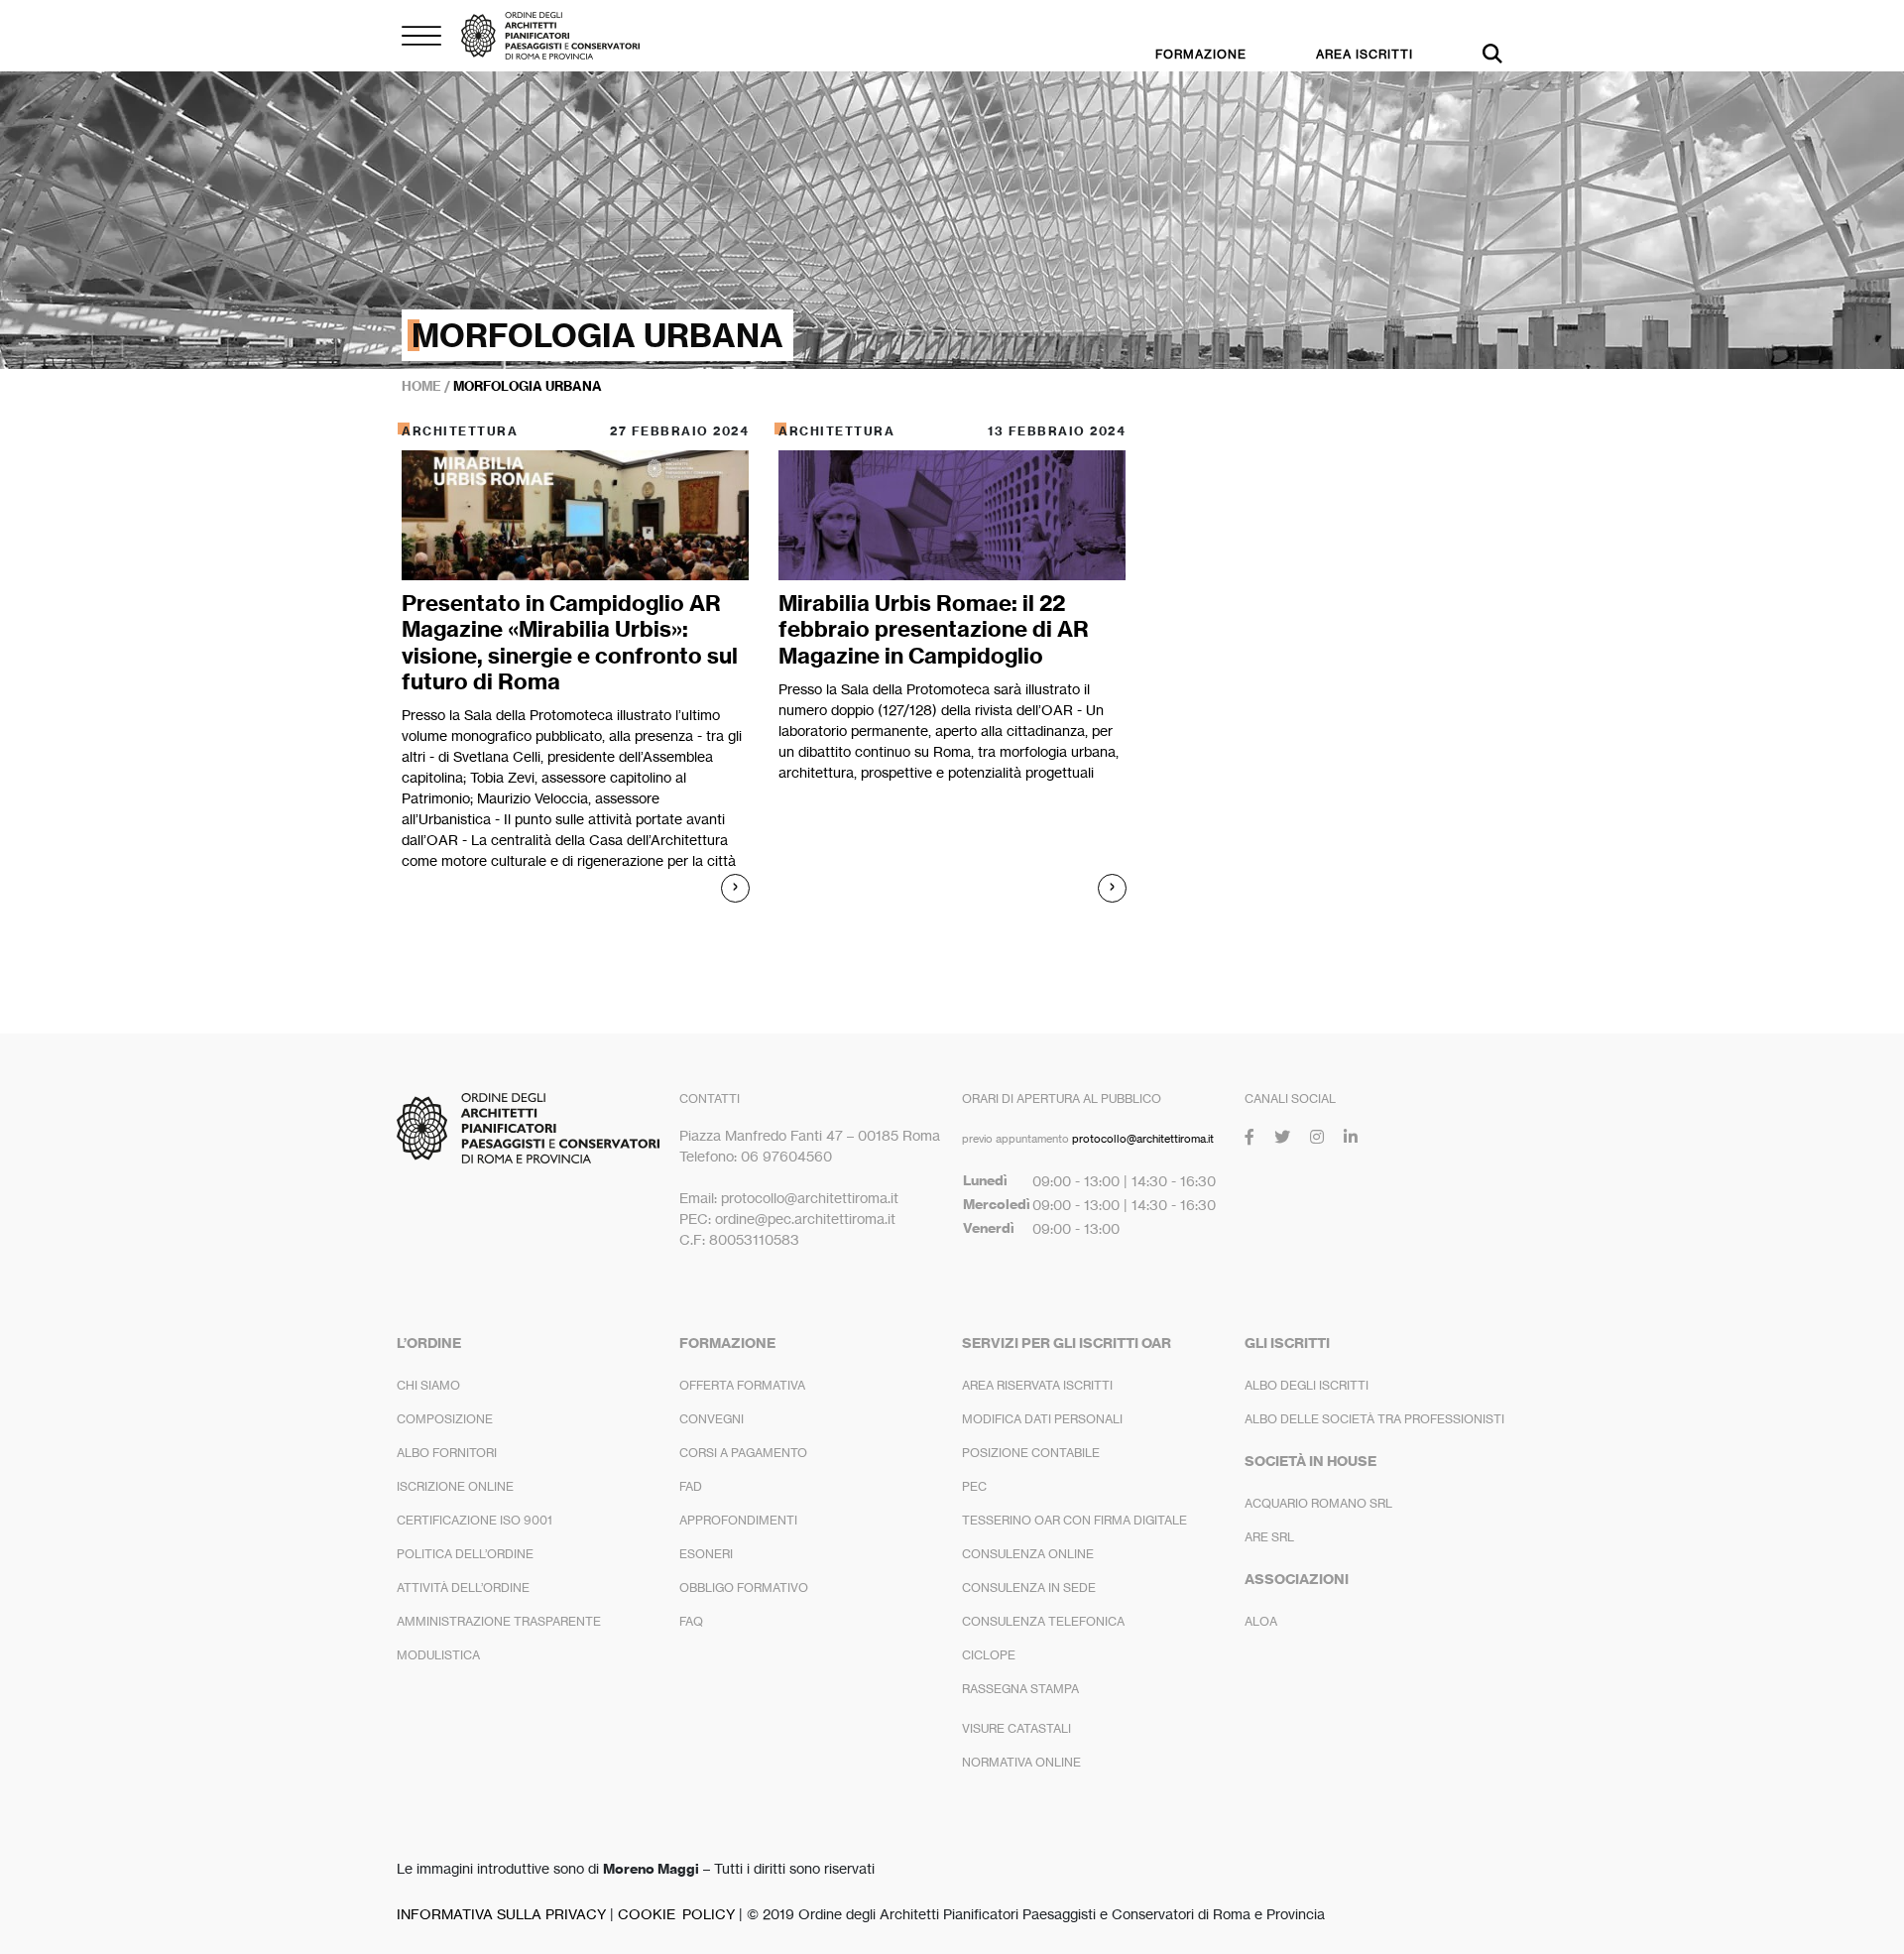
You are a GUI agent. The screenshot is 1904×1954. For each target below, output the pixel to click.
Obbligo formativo (744, 1588)
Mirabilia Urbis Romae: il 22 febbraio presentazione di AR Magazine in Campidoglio (934, 629)
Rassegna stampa (1020, 1689)
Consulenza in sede (1029, 1588)
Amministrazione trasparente (499, 1621)
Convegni (712, 1419)
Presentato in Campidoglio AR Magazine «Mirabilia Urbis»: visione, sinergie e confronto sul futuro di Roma (570, 642)
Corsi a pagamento (743, 1453)
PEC (974, 1486)
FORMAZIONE (1201, 54)
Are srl (1269, 1537)
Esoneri (706, 1554)
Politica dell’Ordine (465, 1554)
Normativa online (1021, 1762)
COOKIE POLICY (676, 1914)
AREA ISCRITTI (1365, 54)
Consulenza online (1028, 1554)
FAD (691, 1486)
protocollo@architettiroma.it (1143, 1139)
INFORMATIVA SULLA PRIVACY (501, 1914)
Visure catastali (1016, 1728)
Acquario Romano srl (1318, 1503)
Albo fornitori (447, 1453)
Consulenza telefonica (1043, 1621)
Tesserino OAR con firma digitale (1074, 1520)
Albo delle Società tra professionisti (1374, 1419)
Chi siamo (428, 1385)
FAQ (691, 1621)
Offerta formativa (742, 1385)
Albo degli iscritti (1307, 1385)
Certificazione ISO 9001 (475, 1520)
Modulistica (438, 1655)
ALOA (1261, 1621)
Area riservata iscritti (1037, 1385)
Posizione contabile (1031, 1453)
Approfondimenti (738, 1520)
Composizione (445, 1419)
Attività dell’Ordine (463, 1588)
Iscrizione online (455, 1486)
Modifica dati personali (1042, 1419)
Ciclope (989, 1655)
